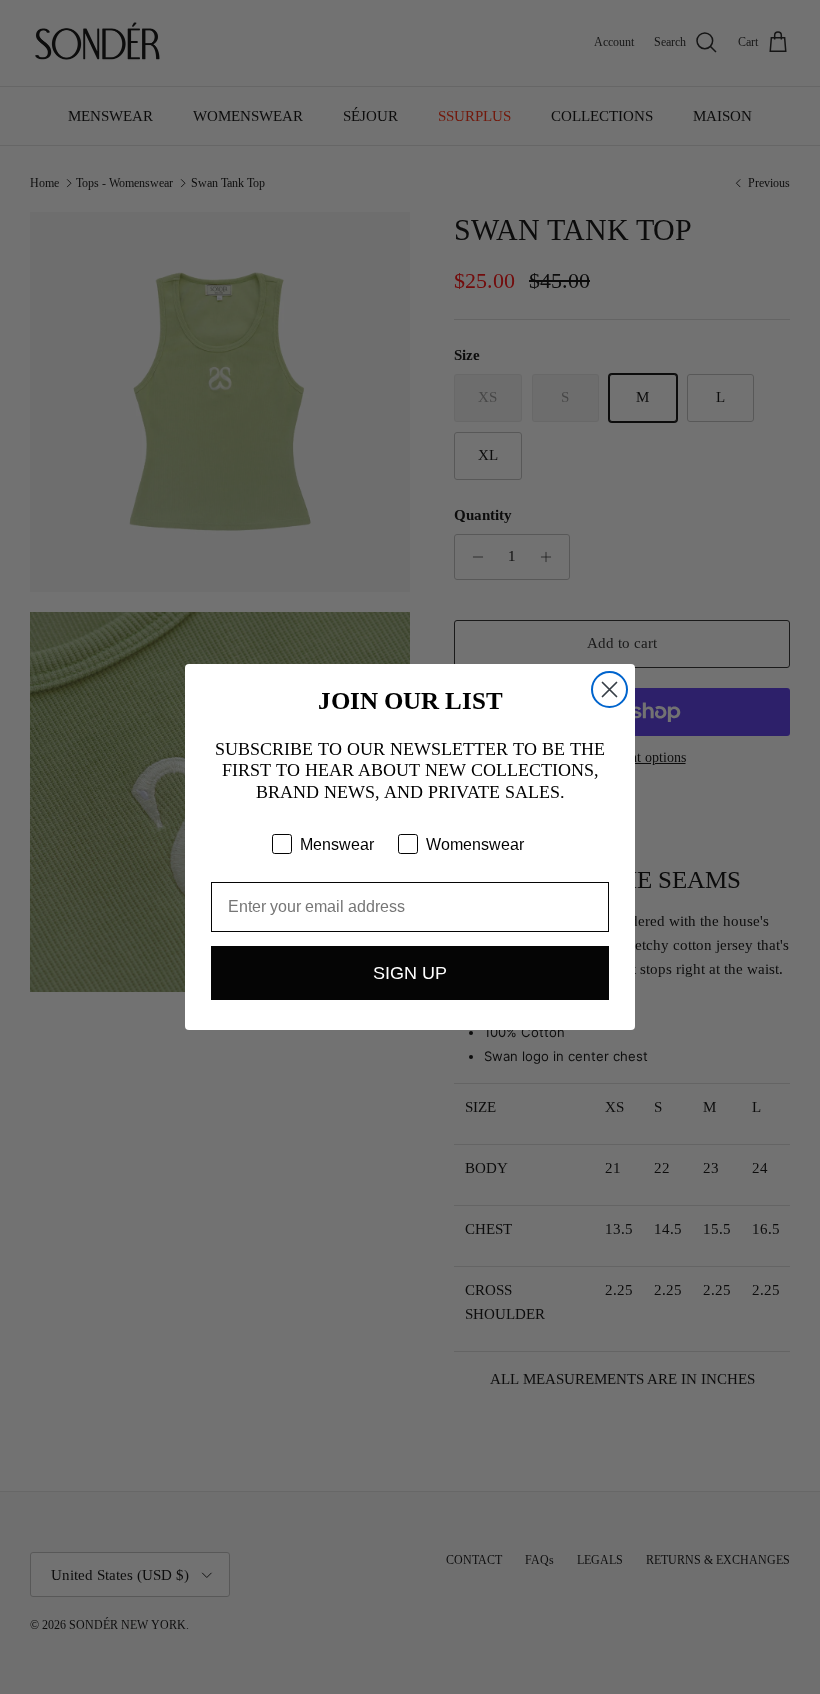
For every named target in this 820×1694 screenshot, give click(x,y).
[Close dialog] (609, 689)
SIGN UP (410, 973)
